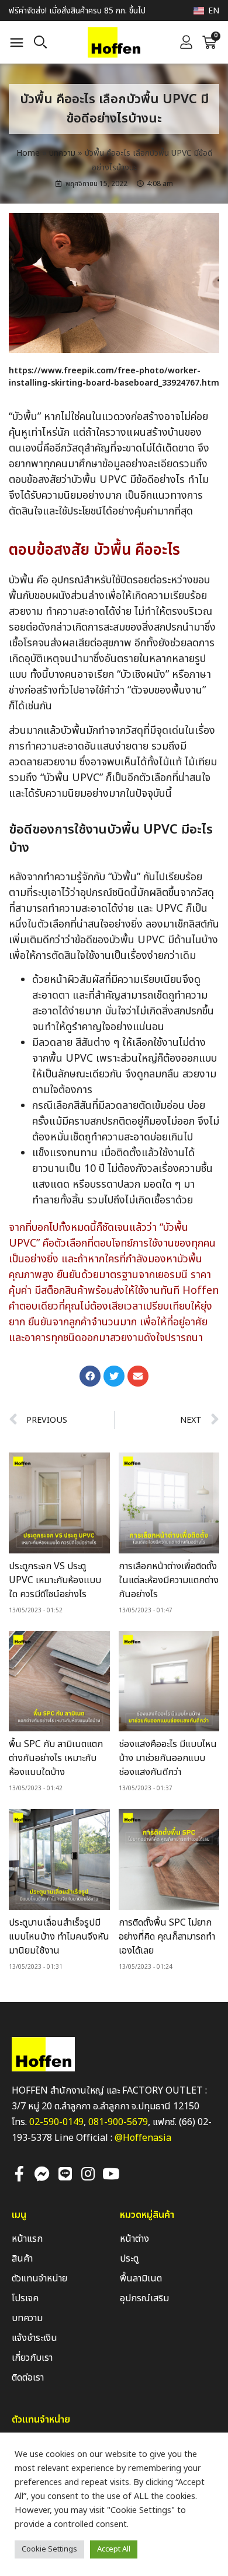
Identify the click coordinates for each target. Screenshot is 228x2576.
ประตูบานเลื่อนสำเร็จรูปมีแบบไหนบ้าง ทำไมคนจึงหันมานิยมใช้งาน (59, 1937)
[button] (17, 43)
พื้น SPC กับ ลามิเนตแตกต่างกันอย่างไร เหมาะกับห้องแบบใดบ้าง (56, 1758)
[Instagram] (88, 2173)
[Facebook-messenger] (42, 2173)
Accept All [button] (114, 2549)
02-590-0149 (56, 2122)
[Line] (65, 2173)
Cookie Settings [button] (49, 2549)
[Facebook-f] (19, 2173)
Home (28, 153)
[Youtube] (110, 2173)
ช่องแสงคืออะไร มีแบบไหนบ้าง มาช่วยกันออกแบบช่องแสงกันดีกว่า (168, 1758)
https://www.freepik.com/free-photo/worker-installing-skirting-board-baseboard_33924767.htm (114, 377)
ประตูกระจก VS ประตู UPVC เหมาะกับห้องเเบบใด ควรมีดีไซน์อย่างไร (55, 1580)
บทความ (62, 153)
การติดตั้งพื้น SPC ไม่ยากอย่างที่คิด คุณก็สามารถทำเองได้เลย (167, 1937)
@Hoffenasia (143, 2138)
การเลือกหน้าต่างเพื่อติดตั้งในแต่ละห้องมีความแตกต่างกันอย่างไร (169, 1580)
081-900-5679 (118, 2122)
